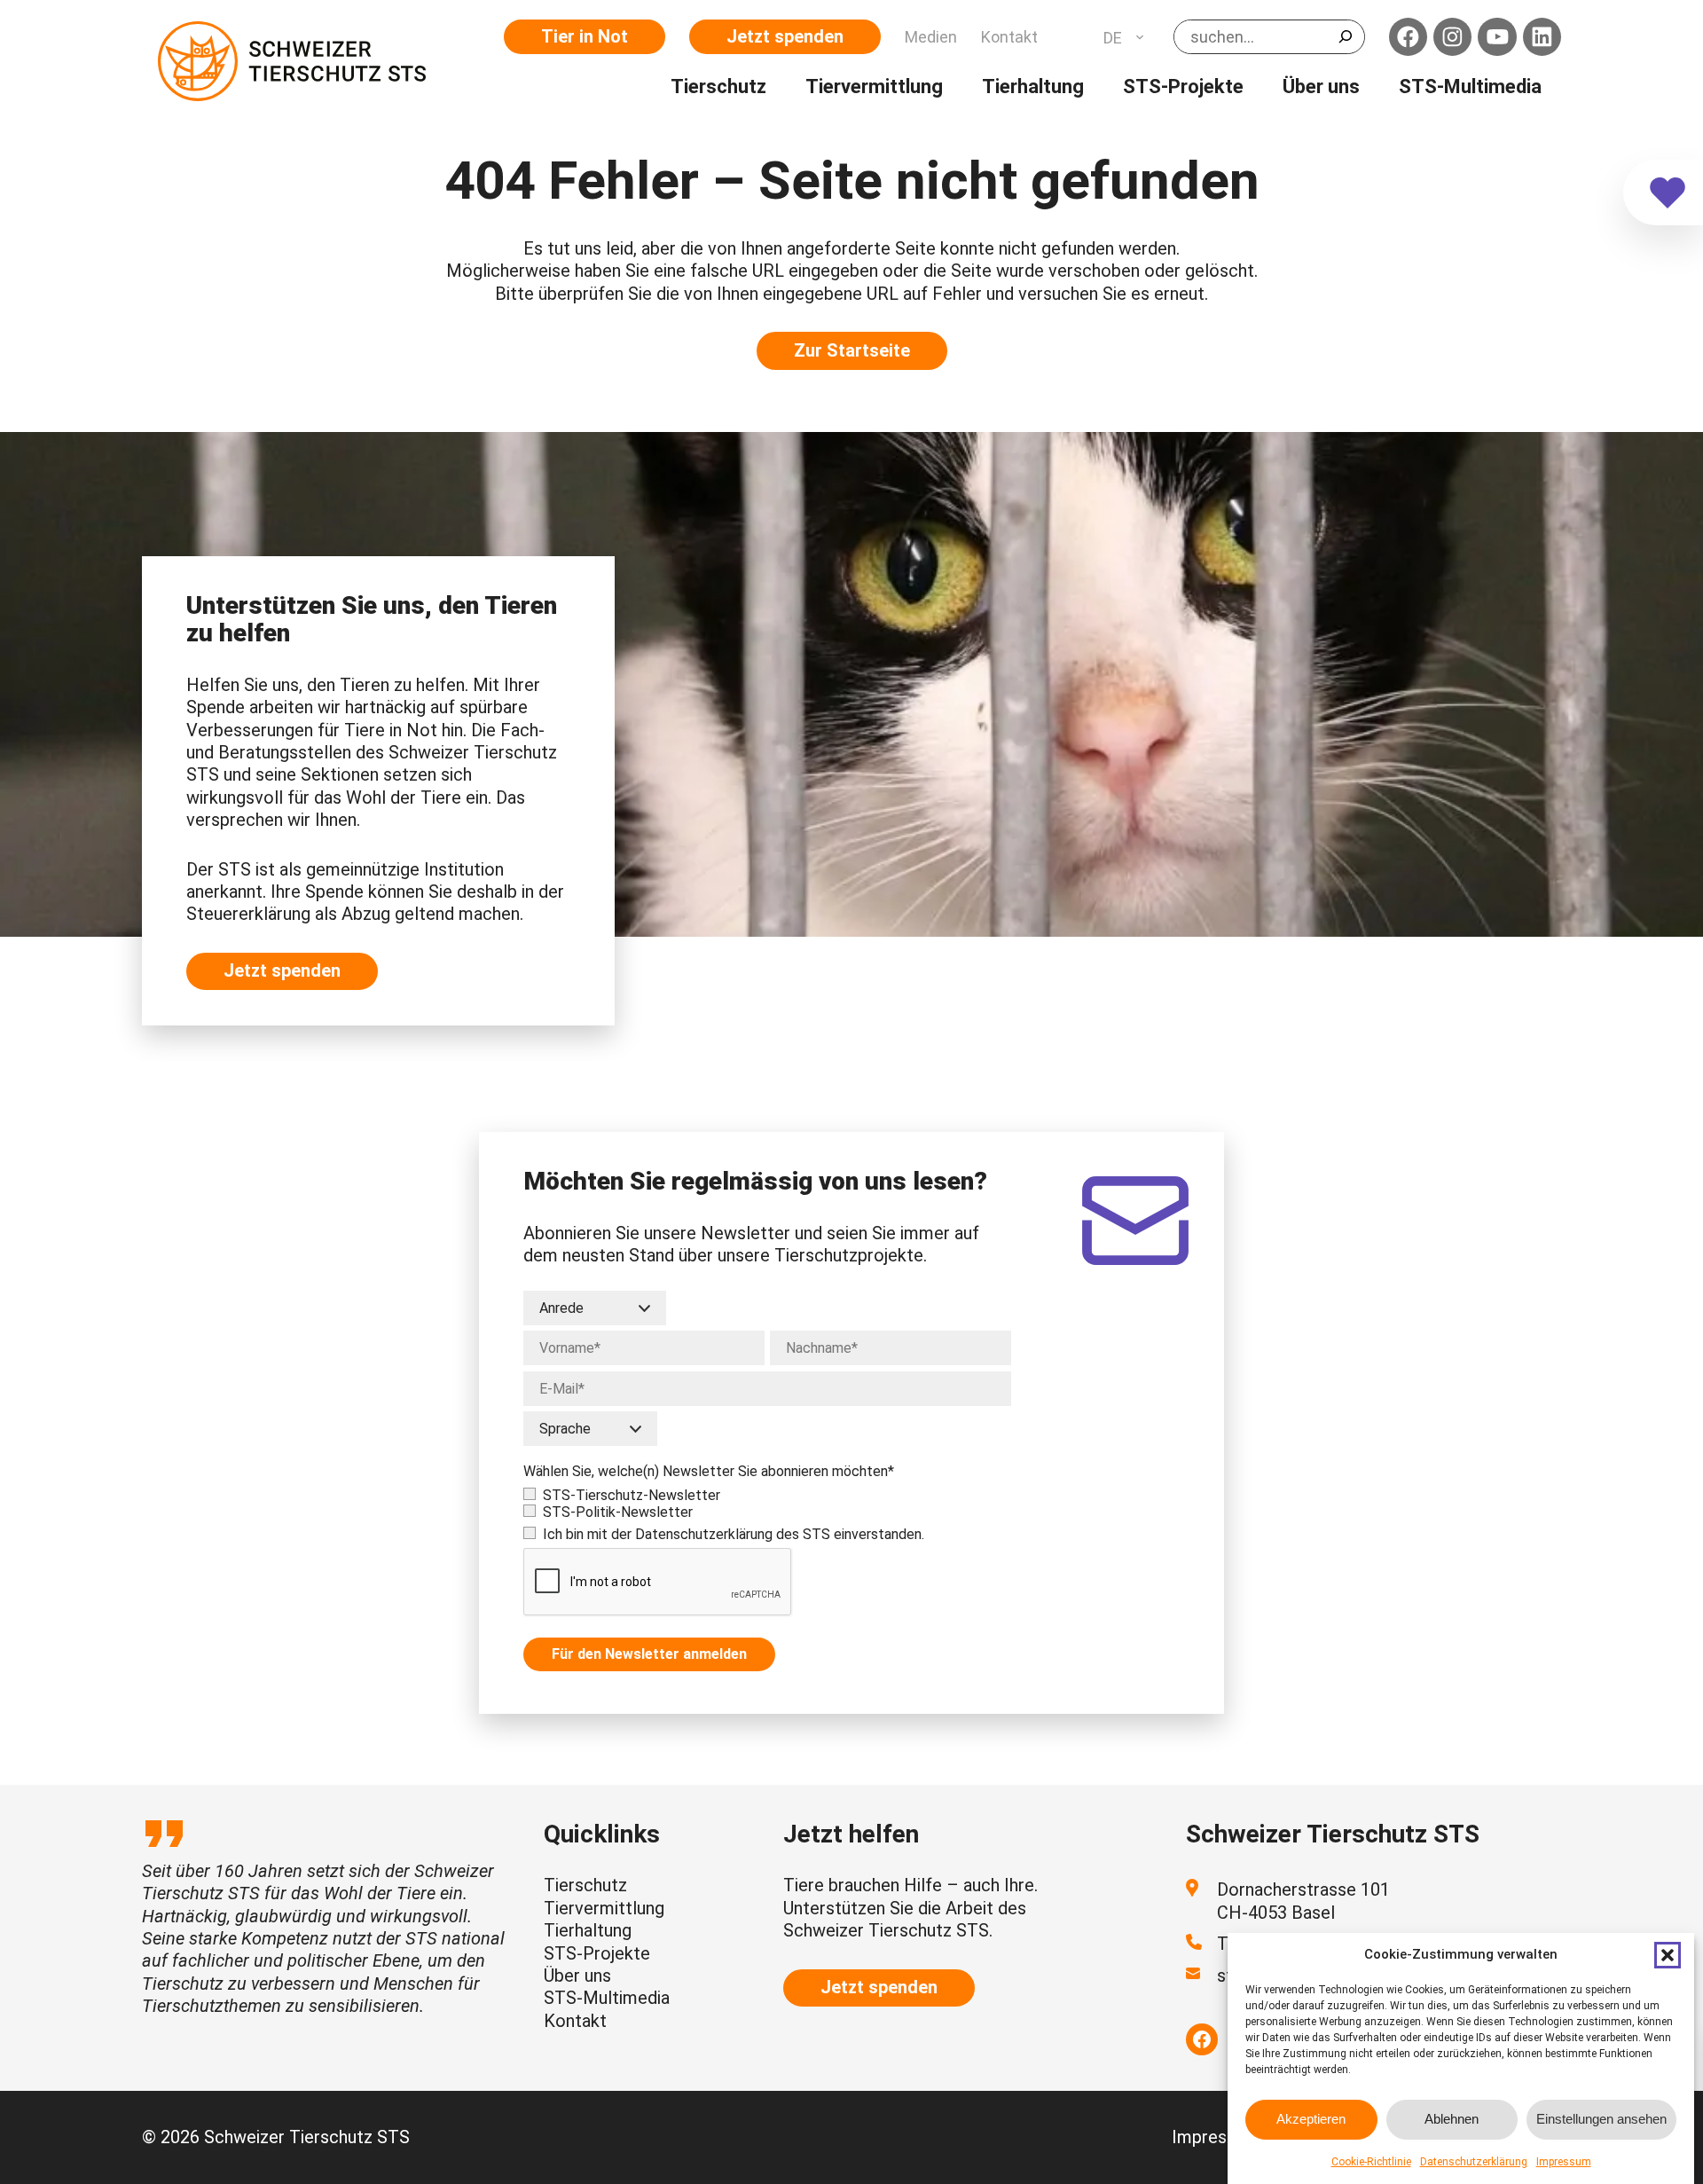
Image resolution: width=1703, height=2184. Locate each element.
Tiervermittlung (604, 1908)
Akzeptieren (1311, 2119)
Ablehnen (1452, 2119)
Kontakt (575, 2021)
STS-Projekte (597, 1953)
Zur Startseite (852, 350)
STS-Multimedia (607, 1998)
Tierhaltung (588, 1930)
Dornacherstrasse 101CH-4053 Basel (1303, 1901)
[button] (1668, 1955)
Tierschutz (585, 1885)
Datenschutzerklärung (1474, 2162)
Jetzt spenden (785, 36)
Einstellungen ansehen (1601, 2119)
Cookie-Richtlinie (1371, 2162)
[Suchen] (1346, 36)
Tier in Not (585, 36)
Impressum (1564, 2162)
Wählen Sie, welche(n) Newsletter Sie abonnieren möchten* (709, 1471)
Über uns (577, 1976)
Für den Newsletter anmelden (649, 1654)
